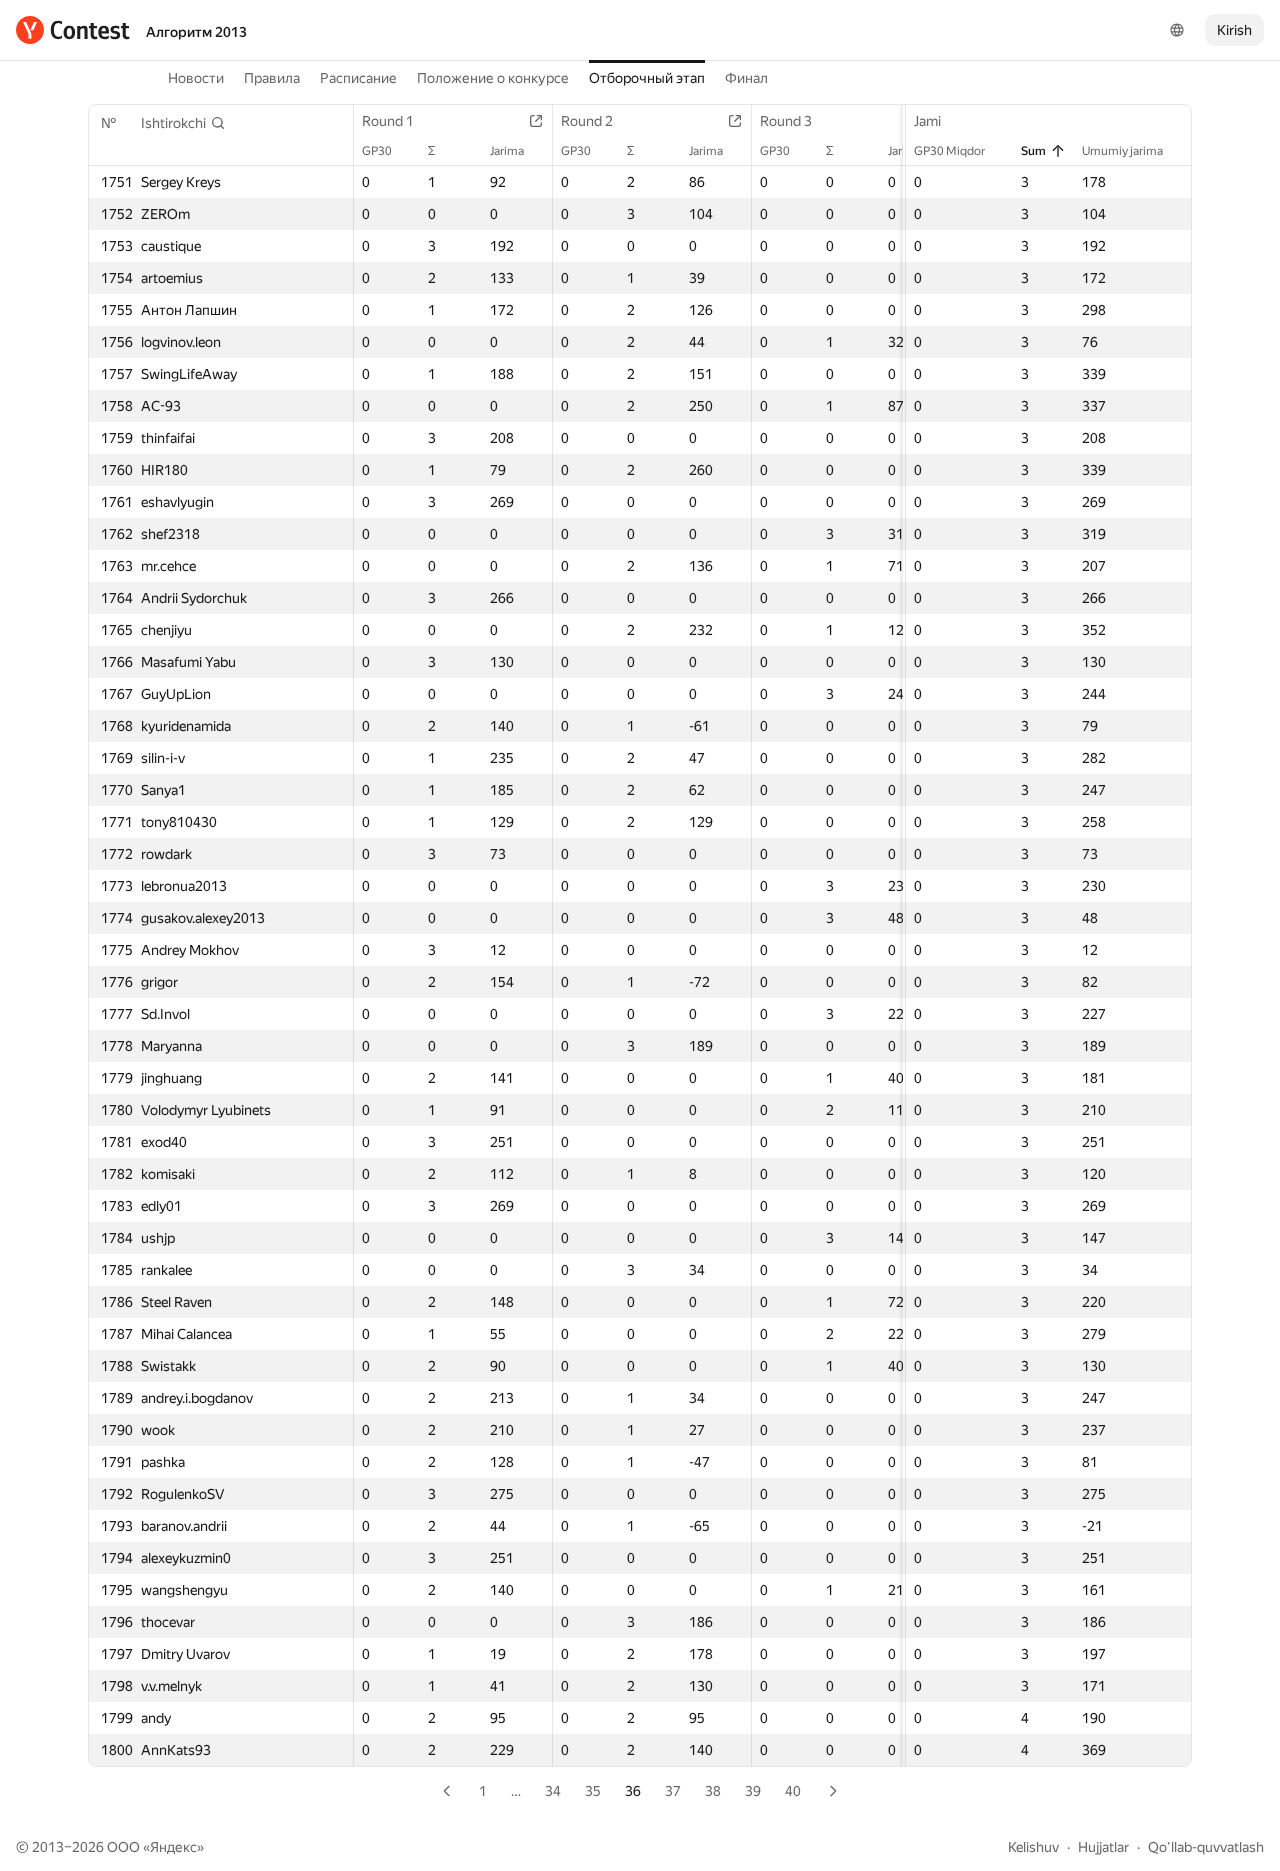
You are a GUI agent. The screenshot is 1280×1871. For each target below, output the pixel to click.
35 (593, 1791)
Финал (746, 78)
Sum (1033, 151)
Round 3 (786, 121)
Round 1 (388, 121)
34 (553, 1791)
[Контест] (73, 30)
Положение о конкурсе (493, 78)
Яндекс (173, 1847)
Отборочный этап (647, 78)
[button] (183, 123)
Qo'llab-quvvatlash (1206, 1847)
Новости (196, 78)
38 (713, 1791)
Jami (927, 121)
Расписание (358, 78)
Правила (272, 78)
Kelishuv (1033, 1847)
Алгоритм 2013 (196, 32)
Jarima (507, 151)
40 (793, 1791)
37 (673, 1791)
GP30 (377, 151)
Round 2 (587, 121)
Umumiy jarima (1122, 151)
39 (753, 1791)
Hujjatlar (1103, 1847)
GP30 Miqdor (949, 151)
